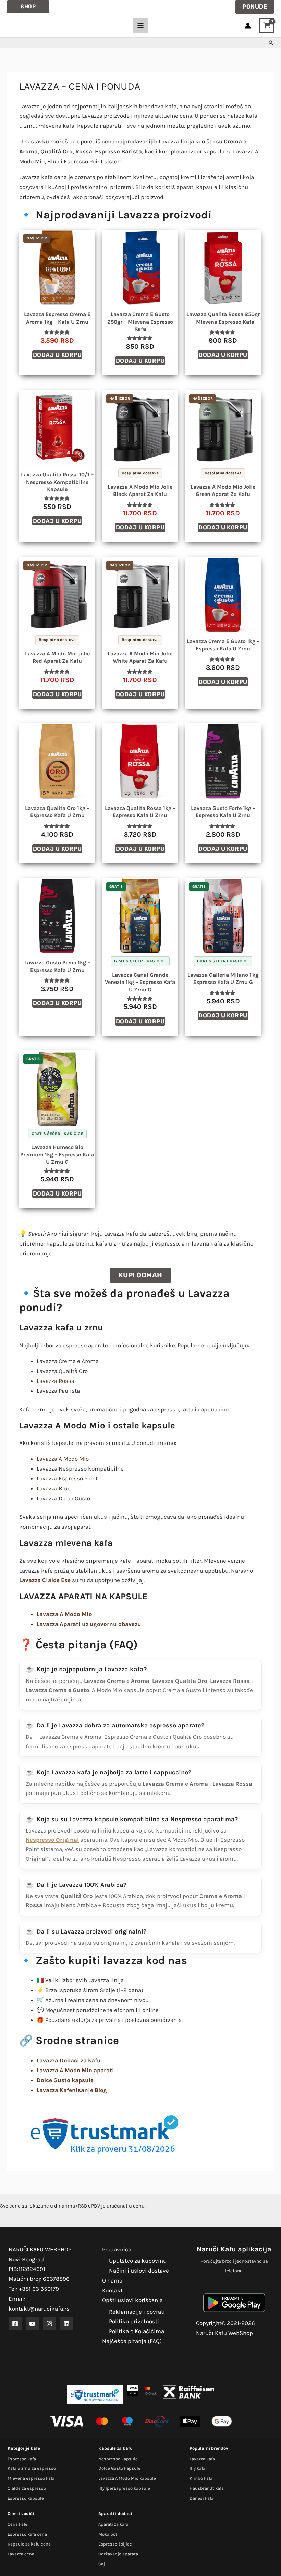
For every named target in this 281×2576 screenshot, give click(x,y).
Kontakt (112, 2290)
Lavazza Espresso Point (67, 1478)
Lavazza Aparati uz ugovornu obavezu (89, 1624)
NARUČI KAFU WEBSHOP (40, 2249)
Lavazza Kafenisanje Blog (72, 2090)
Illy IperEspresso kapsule (124, 2488)
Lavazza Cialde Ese (45, 1580)
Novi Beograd (26, 2259)
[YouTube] (32, 2324)
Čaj (102, 2564)
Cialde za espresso (27, 2488)
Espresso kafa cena (27, 2534)
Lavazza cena (21, 2554)
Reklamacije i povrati (137, 2312)
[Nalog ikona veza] (248, 26)
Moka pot (108, 2534)
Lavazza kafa (202, 2459)
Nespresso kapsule (118, 2459)
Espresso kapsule (26, 2498)
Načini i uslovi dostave (139, 2271)
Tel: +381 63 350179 (34, 2289)
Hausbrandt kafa (207, 2488)
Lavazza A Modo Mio (63, 1459)
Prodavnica (117, 2249)
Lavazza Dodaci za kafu (69, 2060)
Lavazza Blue (54, 1488)
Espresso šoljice (115, 2544)
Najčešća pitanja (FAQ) (132, 2341)
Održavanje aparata (118, 2554)
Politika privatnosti (134, 2321)
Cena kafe (17, 2524)
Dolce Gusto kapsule (119, 2468)
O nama (112, 2280)
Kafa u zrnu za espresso (32, 2468)
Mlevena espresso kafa (31, 2478)
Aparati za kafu (113, 2524)
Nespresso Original (52, 1840)
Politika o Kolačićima (137, 2331)
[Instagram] (49, 2324)
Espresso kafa (22, 2459)
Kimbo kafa (201, 2478)
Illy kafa (197, 2468)
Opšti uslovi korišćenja (132, 2300)
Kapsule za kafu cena (29, 2544)
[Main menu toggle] (140, 26)
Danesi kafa (201, 2498)
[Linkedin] (66, 2324)
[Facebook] (15, 2324)
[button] (28, 7)
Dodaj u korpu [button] (57, 355)
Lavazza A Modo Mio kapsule (127, 2478)
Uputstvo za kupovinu (138, 2261)
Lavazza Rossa (56, 1381)
